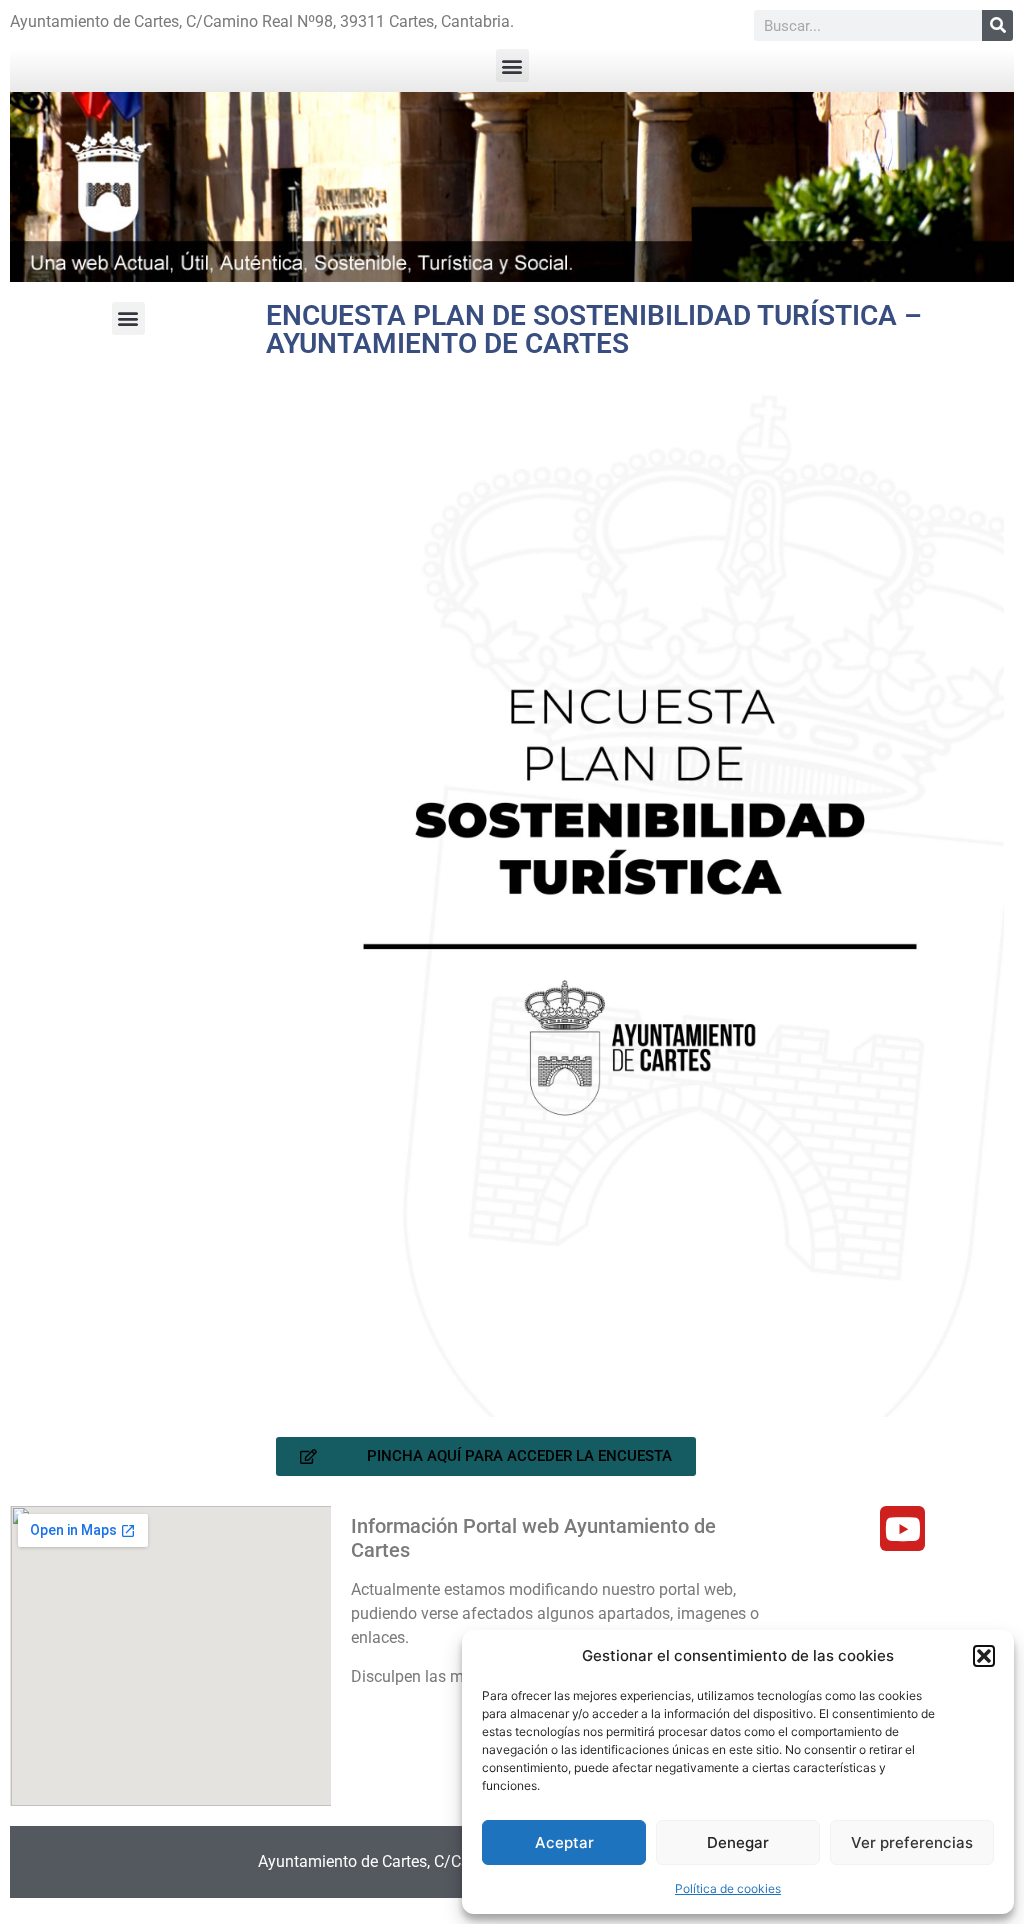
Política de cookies (728, 1888)
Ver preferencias (912, 1842)
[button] (984, 1656)
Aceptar (564, 1842)
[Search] (997, 25)
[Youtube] (902, 1528)
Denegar (738, 1842)
